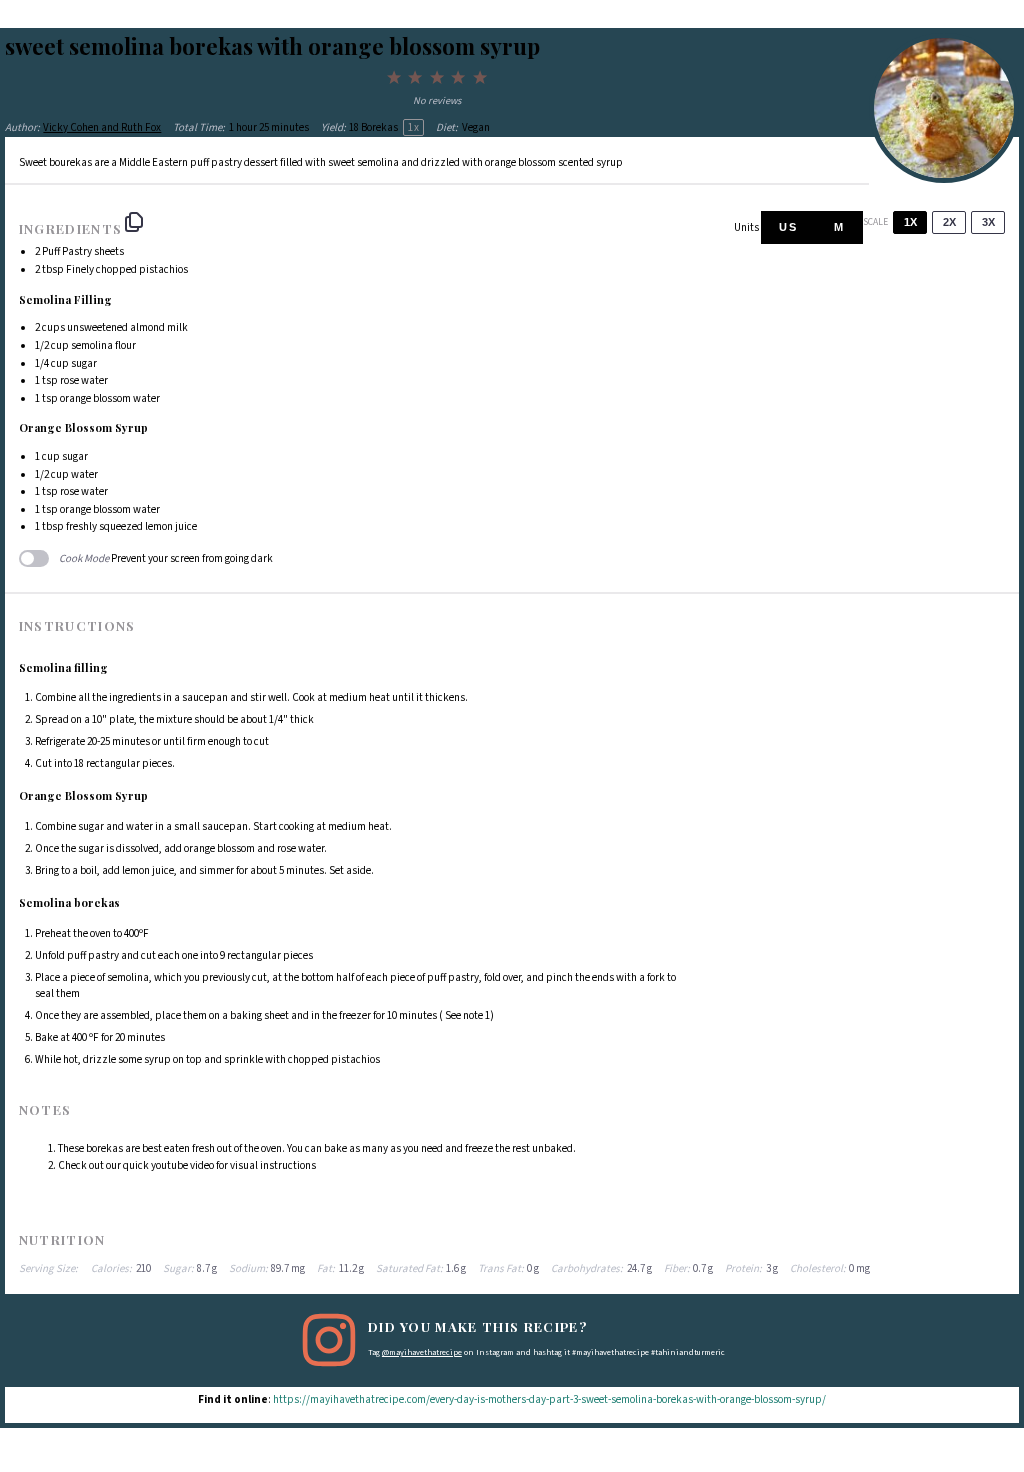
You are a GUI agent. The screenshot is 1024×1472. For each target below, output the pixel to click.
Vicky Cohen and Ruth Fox (102, 127)
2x (949, 222)
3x (988, 222)
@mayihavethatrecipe (422, 1352)
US (788, 227)
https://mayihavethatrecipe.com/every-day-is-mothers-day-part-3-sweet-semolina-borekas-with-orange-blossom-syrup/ (549, 1399)
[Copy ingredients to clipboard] (134, 222)
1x (910, 222)
